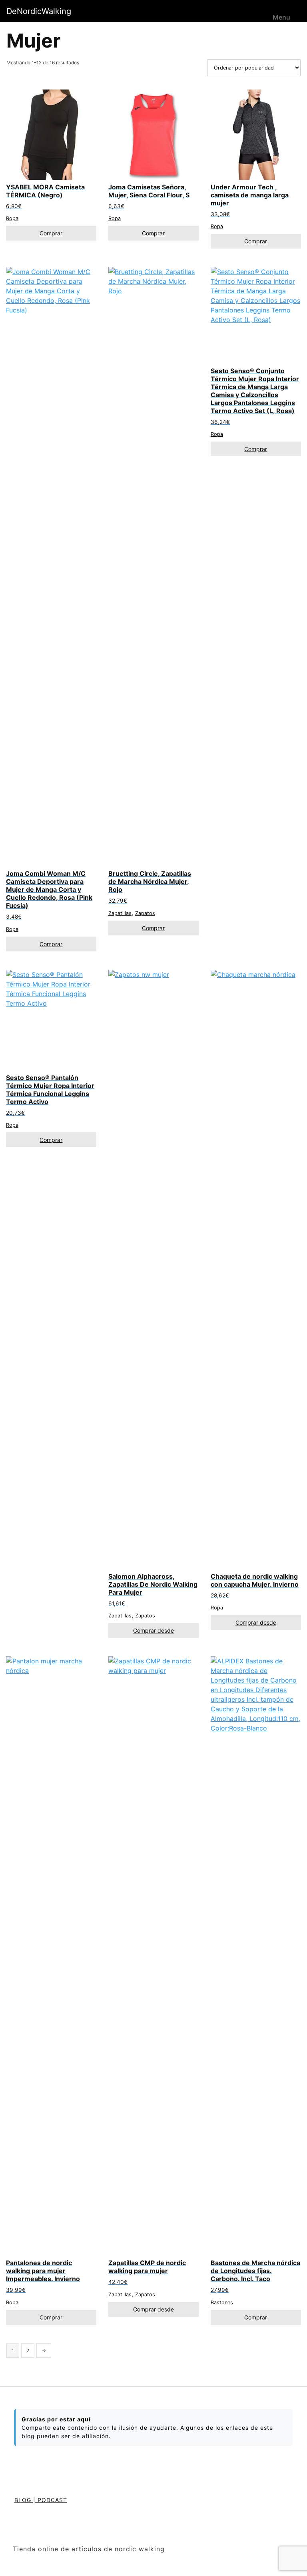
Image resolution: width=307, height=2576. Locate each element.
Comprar (51, 233)
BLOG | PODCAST (41, 2500)
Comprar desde (153, 1630)
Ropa (12, 218)
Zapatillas (120, 913)
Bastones (222, 2302)
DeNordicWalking (39, 11)
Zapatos (145, 913)
